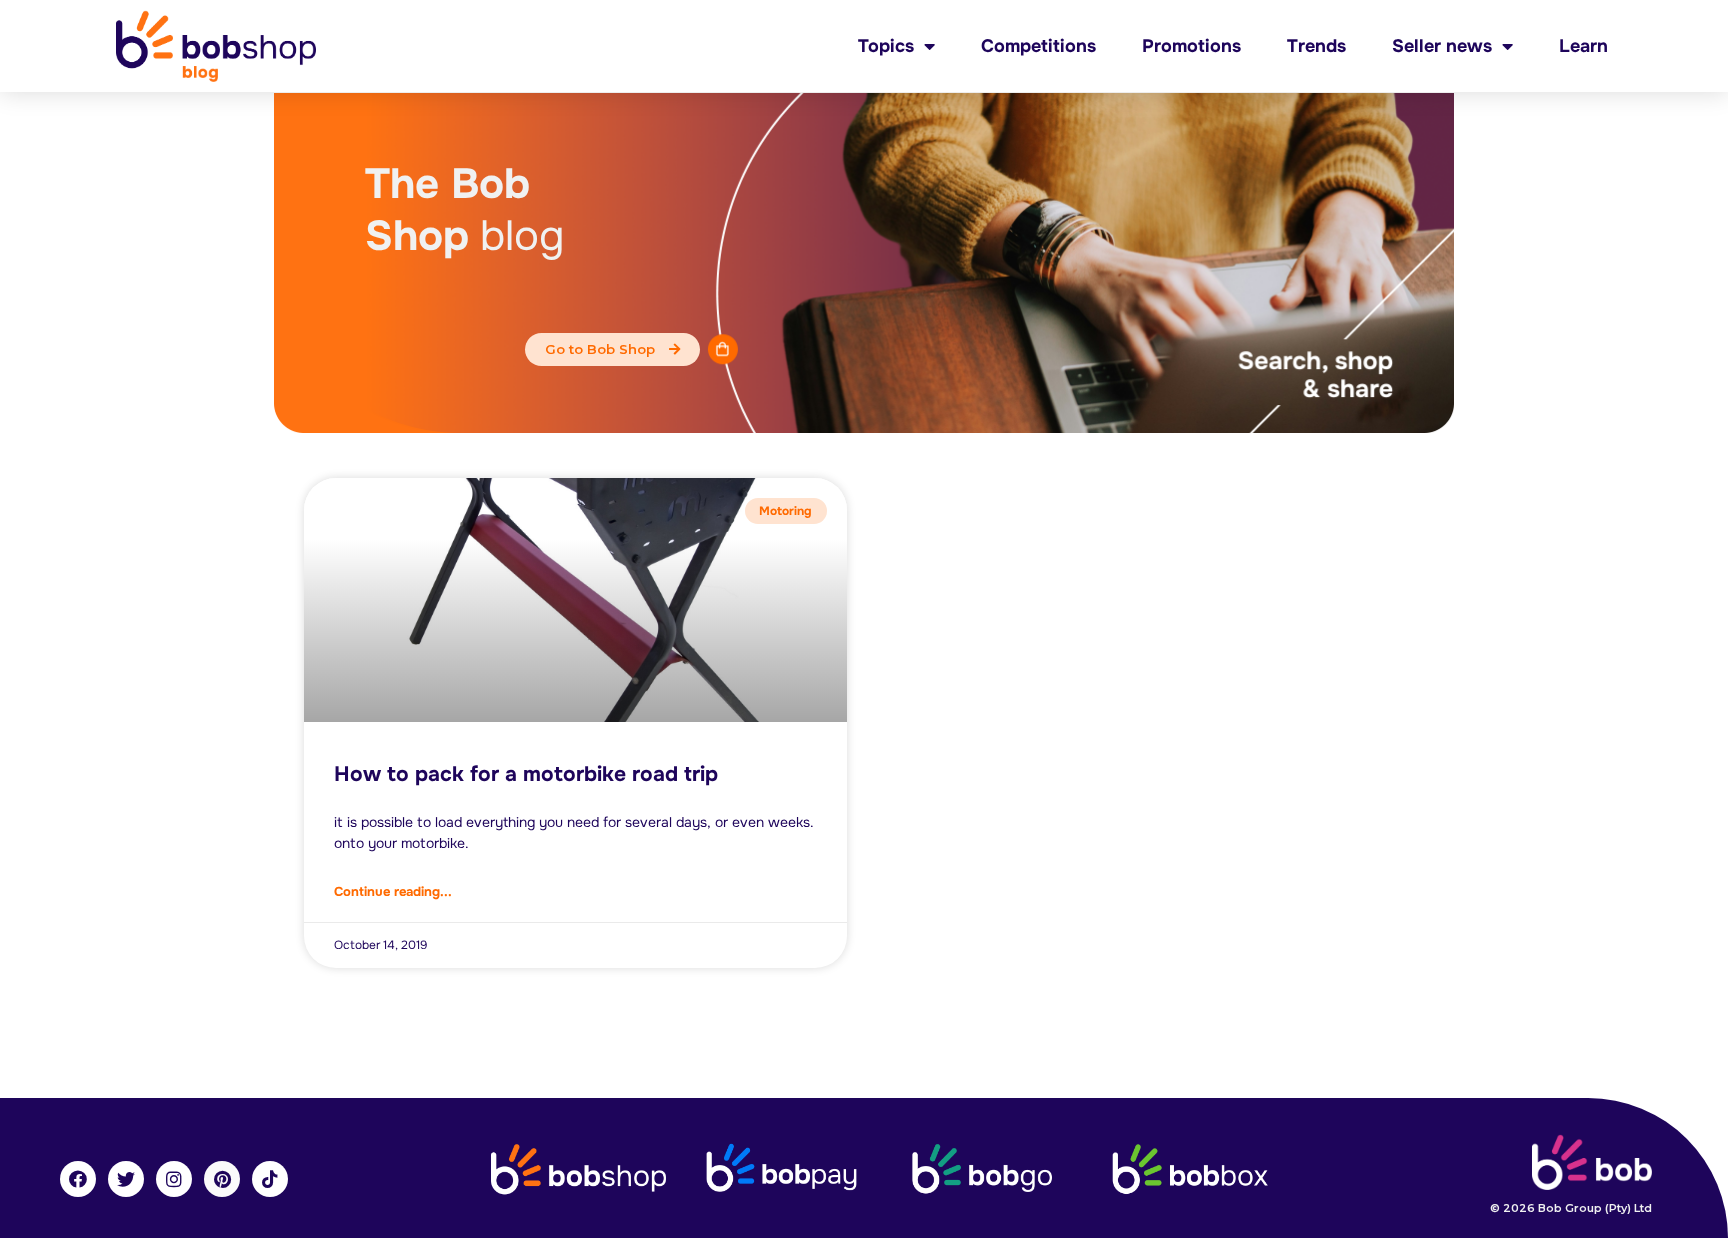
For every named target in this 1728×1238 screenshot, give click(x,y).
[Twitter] (126, 1179)
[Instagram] (174, 1179)
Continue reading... (393, 891)
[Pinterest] (222, 1179)
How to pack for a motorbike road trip (526, 774)
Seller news (1442, 46)
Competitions (1038, 46)
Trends (1316, 46)
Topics (886, 46)
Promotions (1191, 46)
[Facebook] (78, 1179)
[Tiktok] (270, 1179)
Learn (1583, 46)
